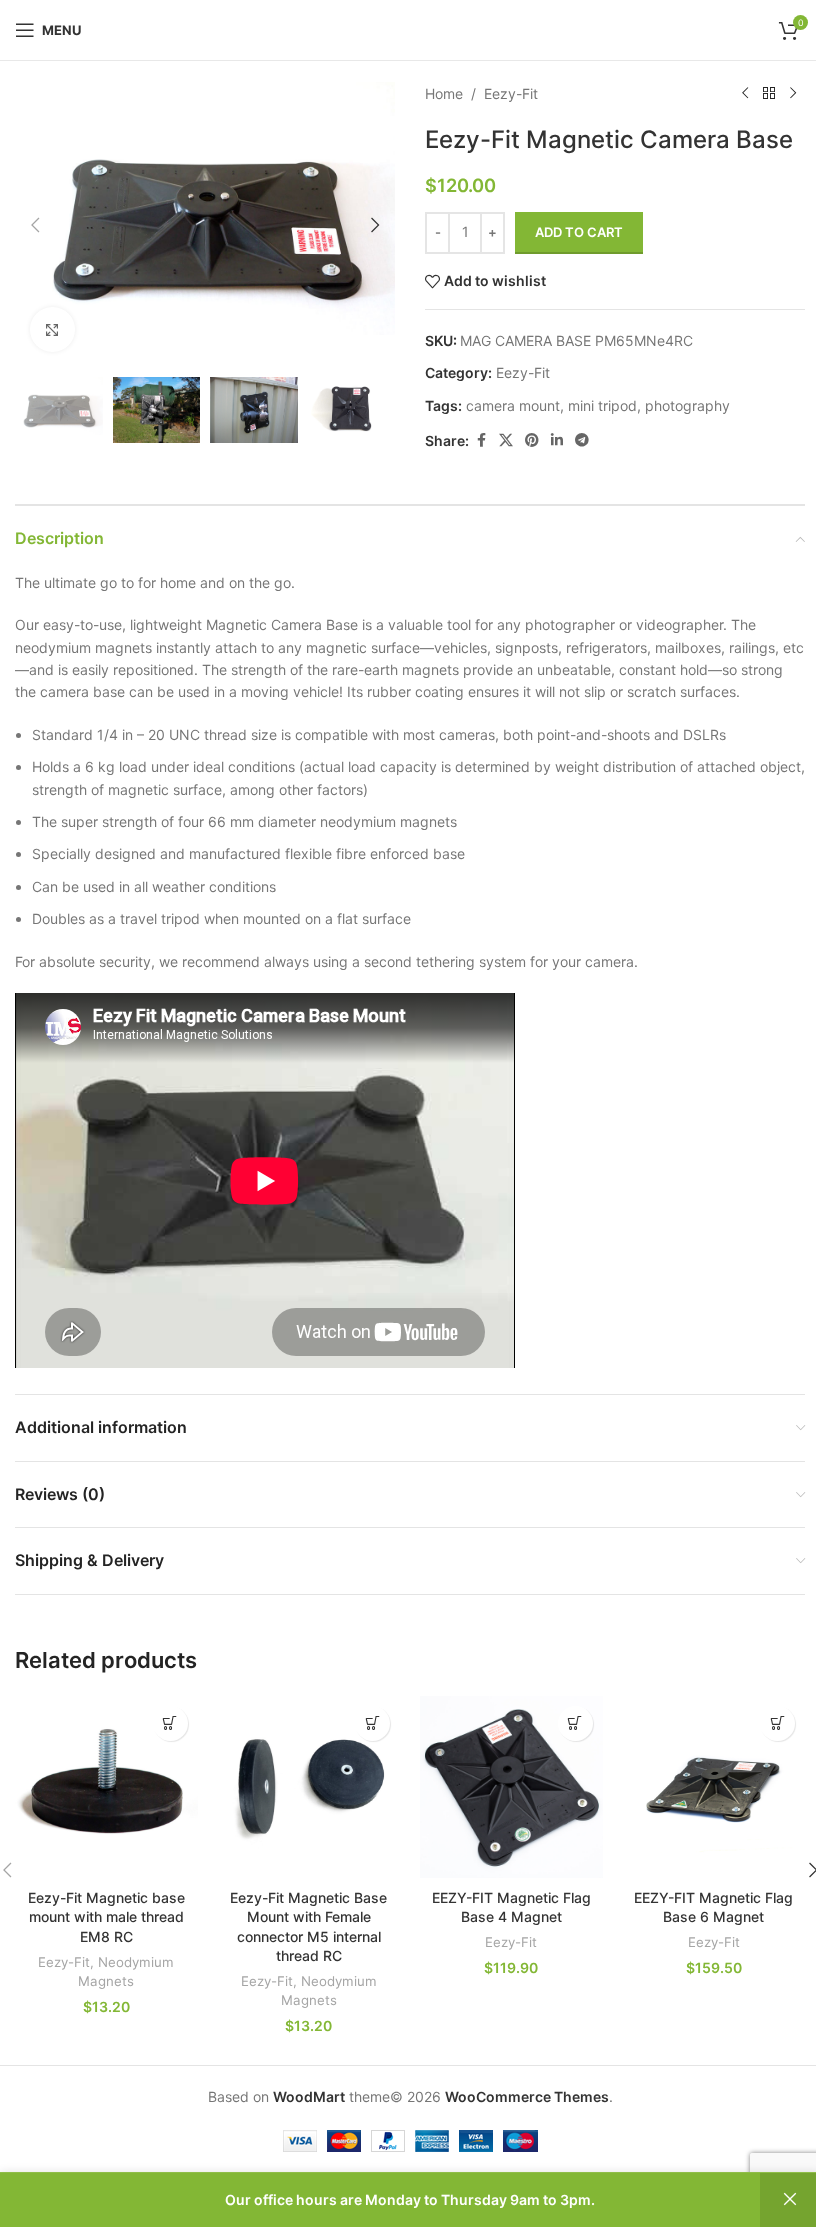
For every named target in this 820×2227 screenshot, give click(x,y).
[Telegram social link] (582, 440)
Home (444, 93)
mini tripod (602, 405)
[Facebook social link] (481, 440)
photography (687, 405)
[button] (35, 225)
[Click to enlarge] (52, 329)
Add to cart (579, 232)
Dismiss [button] (790, 2200)
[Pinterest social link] (532, 440)
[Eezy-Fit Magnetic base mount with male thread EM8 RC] (106, 1787)
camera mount (513, 405)
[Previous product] (745, 94)
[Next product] (793, 94)
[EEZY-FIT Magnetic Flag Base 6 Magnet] (714, 1787)
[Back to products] (769, 94)
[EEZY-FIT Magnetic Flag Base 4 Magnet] (511, 1787)
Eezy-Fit (511, 93)
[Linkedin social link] (557, 440)
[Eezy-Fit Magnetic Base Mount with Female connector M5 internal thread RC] (309, 1787)
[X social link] (506, 440)
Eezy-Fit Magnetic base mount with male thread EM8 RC (106, 1917)
